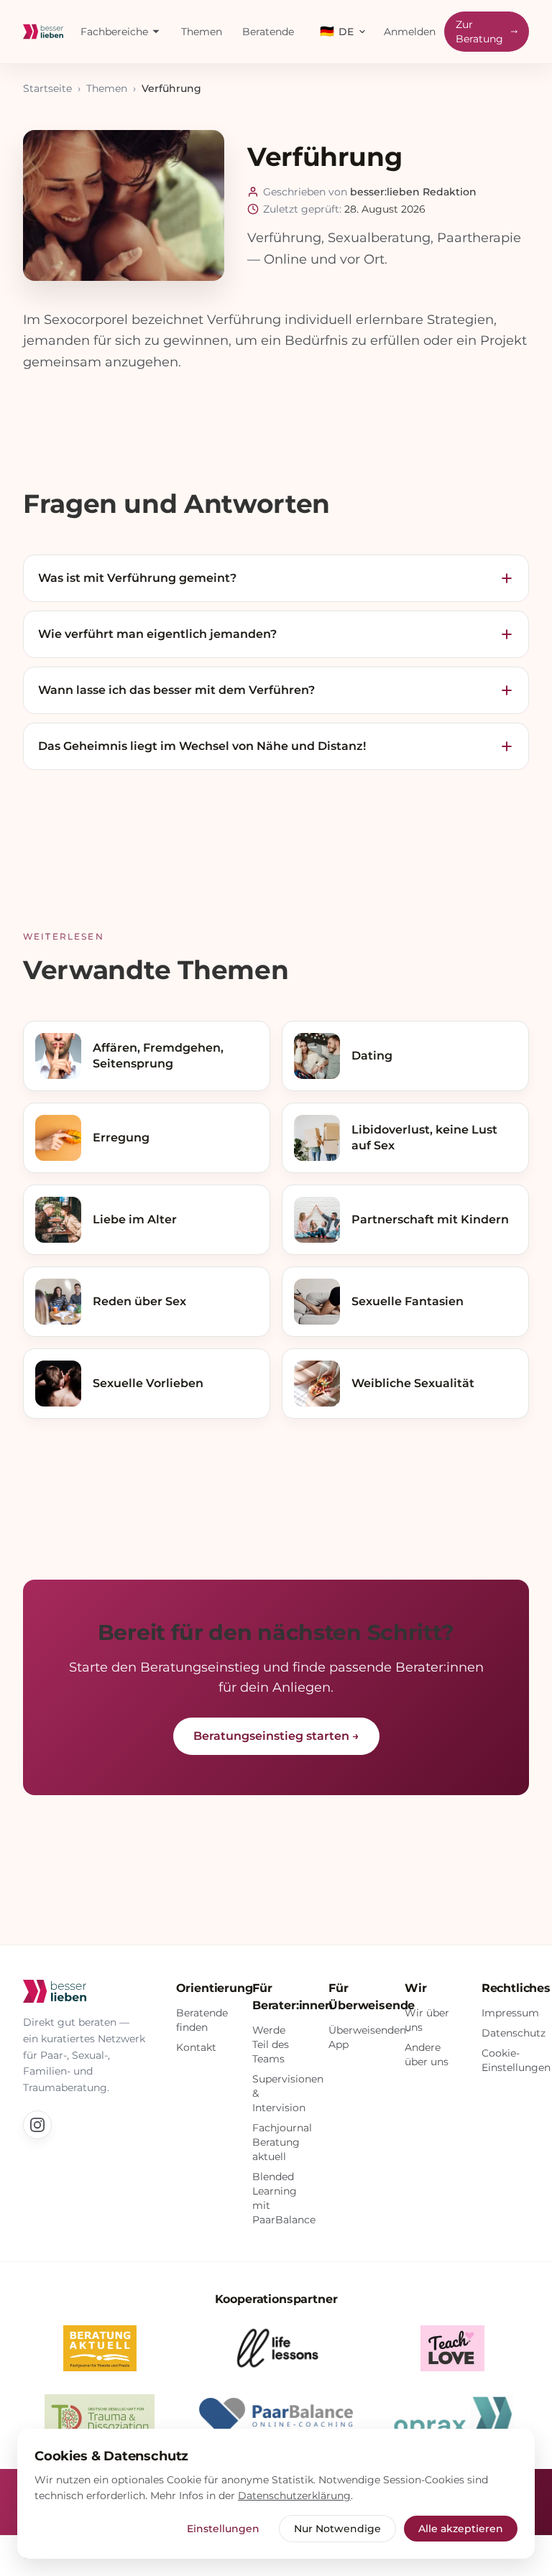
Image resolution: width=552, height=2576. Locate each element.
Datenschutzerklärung (294, 2496)
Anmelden (410, 32)
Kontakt (196, 2047)
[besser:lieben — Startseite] (43, 32)
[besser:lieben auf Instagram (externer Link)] (37, 2125)
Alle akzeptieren (461, 2529)
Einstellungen (223, 2529)
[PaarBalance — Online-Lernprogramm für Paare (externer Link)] (276, 2417)
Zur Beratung (479, 32)
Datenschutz (514, 2033)
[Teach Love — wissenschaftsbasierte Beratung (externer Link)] (453, 2348)
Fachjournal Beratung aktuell (282, 2142)
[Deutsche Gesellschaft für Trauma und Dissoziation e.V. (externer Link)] (100, 2417)
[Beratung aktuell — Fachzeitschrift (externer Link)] (100, 2348)
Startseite (47, 88)
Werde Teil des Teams (271, 2044)
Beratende (268, 32)
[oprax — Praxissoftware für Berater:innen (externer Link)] (452, 2417)
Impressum (510, 2013)
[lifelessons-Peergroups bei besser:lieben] (276, 2348)
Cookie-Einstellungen (516, 2060)
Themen (202, 32)
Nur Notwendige (337, 2529)
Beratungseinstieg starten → (276, 1736)
